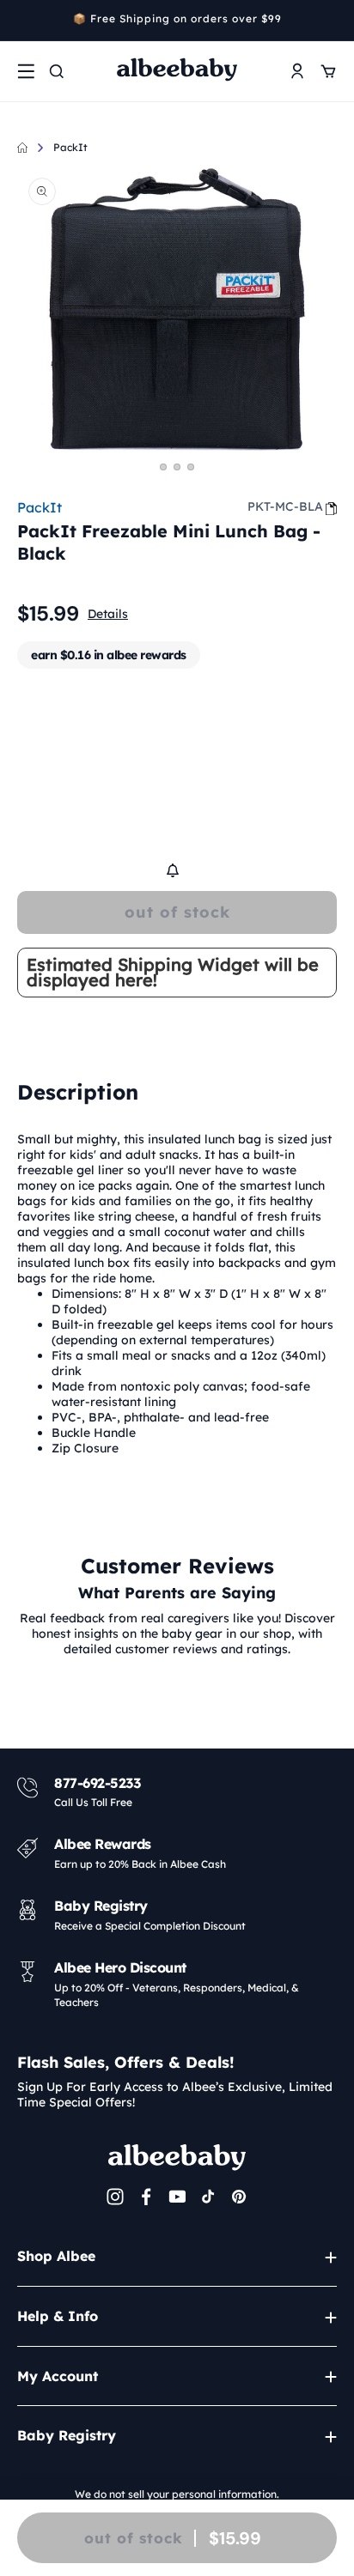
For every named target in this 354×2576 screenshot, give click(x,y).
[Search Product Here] (57, 71)
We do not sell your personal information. (177, 2494)
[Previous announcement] (23, 21)
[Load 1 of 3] (163, 467)
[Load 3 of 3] (191, 467)
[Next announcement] (331, 21)
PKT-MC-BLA (285, 506)
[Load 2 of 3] (177, 467)
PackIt (70, 147)
